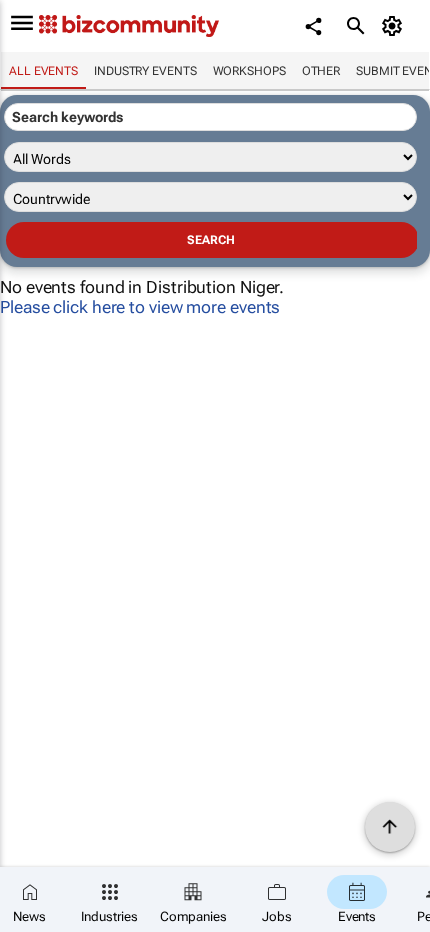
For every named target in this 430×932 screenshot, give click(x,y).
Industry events (145, 71)
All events (43, 71)
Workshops (249, 71)
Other (321, 71)
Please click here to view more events (140, 307)
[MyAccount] (395, 26)
